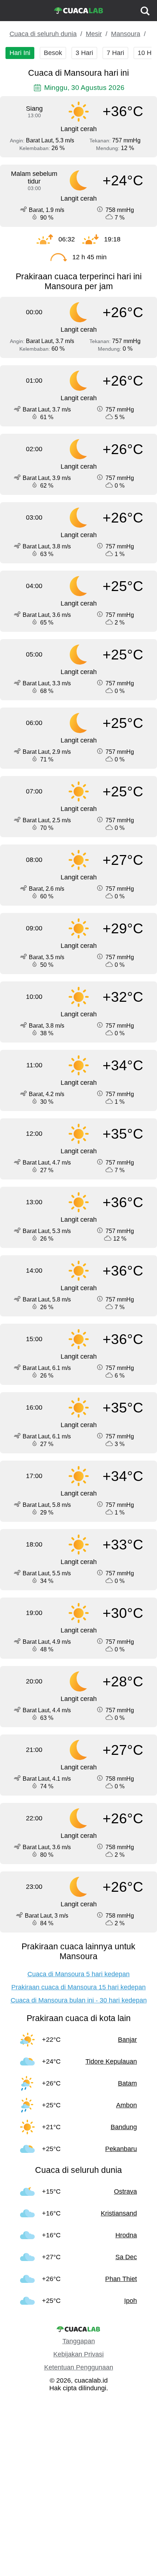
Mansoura (126, 34)
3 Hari (84, 53)
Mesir (94, 34)
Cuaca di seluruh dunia (43, 34)
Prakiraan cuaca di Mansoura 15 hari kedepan (78, 1987)
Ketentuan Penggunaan (79, 2367)
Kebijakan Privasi (78, 2354)
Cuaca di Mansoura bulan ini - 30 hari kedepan (79, 2000)
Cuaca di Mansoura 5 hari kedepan (78, 1974)
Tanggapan (79, 2341)
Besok (53, 53)
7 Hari (115, 53)
